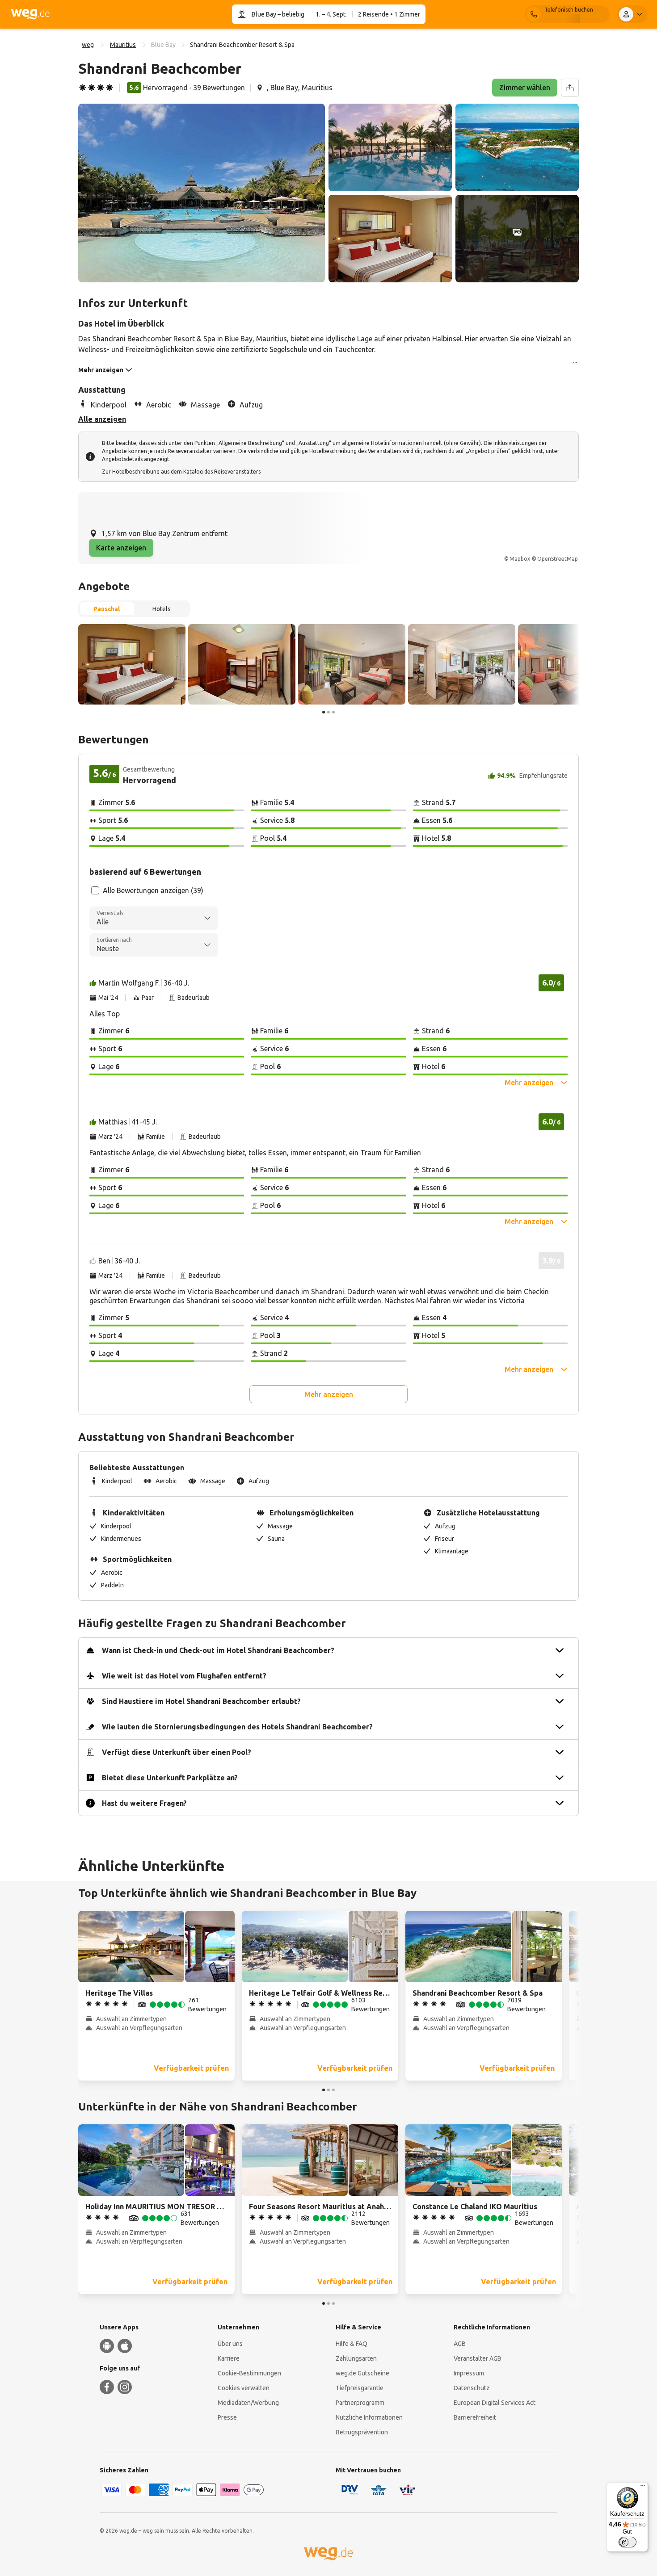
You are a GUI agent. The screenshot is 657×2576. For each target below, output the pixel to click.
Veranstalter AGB (478, 2358)
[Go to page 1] (324, 712)
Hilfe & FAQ (352, 2344)
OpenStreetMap (558, 559)
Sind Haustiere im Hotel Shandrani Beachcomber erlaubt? (201, 1701)
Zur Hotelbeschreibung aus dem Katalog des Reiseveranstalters (181, 472)
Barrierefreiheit (475, 2417)
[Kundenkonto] (632, 14)
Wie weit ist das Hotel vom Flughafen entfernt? (184, 1676)
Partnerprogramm (360, 2403)
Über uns (230, 2344)
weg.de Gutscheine (362, 2373)
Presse (227, 2417)
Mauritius (123, 45)
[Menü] (643, 2488)
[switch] (628, 2542)
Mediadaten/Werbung (248, 2403)
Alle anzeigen (102, 419)
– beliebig (290, 14)
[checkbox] (95, 890)
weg (88, 45)
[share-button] (570, 88)
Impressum (469, 2373)
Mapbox (520, 559)
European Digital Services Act (495, 2403)
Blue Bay (264, 14)
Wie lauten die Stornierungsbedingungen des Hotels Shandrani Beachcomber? (237, 1727)
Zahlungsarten (356, 2358)
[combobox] (154, 918)
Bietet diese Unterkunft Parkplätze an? (170, 1778)
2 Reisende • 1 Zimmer (389, 14)
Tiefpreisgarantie (360, 2388)
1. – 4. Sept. (331, 14)
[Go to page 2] (328, 712)
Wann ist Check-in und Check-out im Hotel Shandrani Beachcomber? (218, 1650)
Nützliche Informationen (369, 2417)
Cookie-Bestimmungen (249, 2373)
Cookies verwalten (244, 2388)
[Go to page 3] (333, 712)
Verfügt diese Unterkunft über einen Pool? (177, 1752)
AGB (460, 2344)
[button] (202, 193)
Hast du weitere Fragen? (144, 1803)
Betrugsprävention (362, 2432)
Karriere (229, 2358)
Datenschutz (472, 2388)
